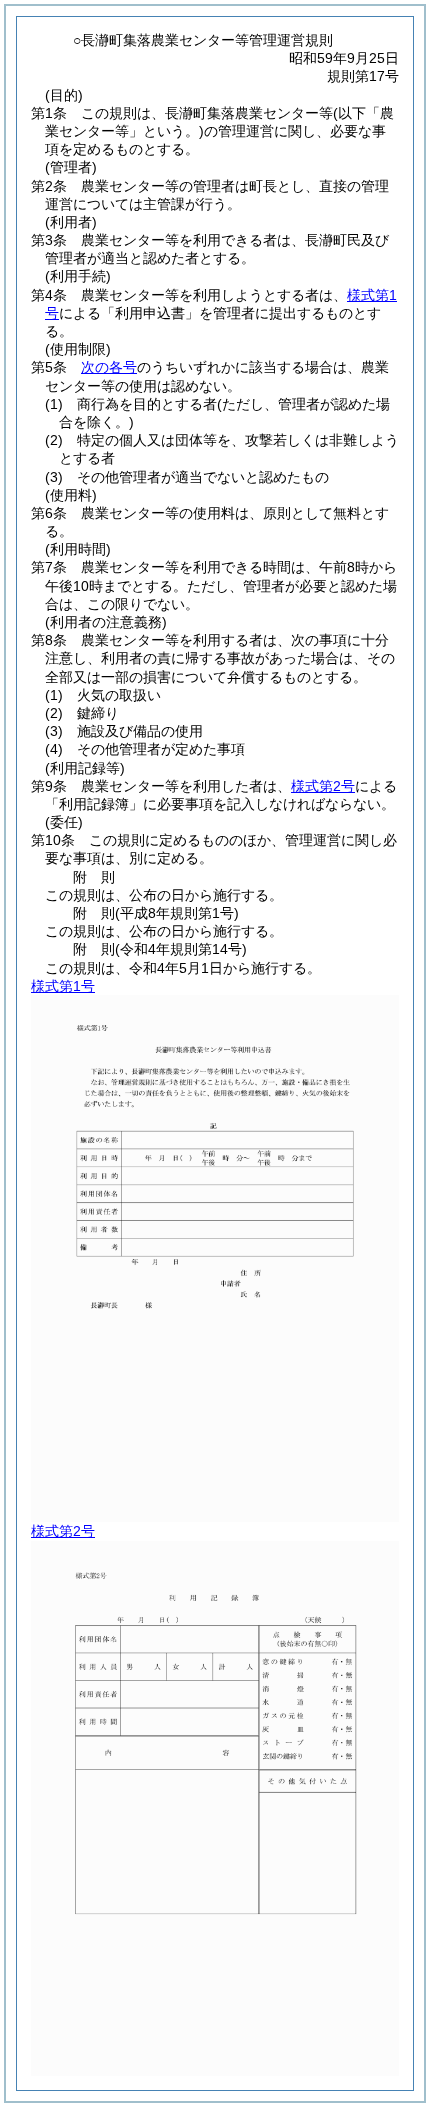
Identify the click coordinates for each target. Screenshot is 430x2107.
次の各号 (109, 367)
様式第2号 (323, 786)
